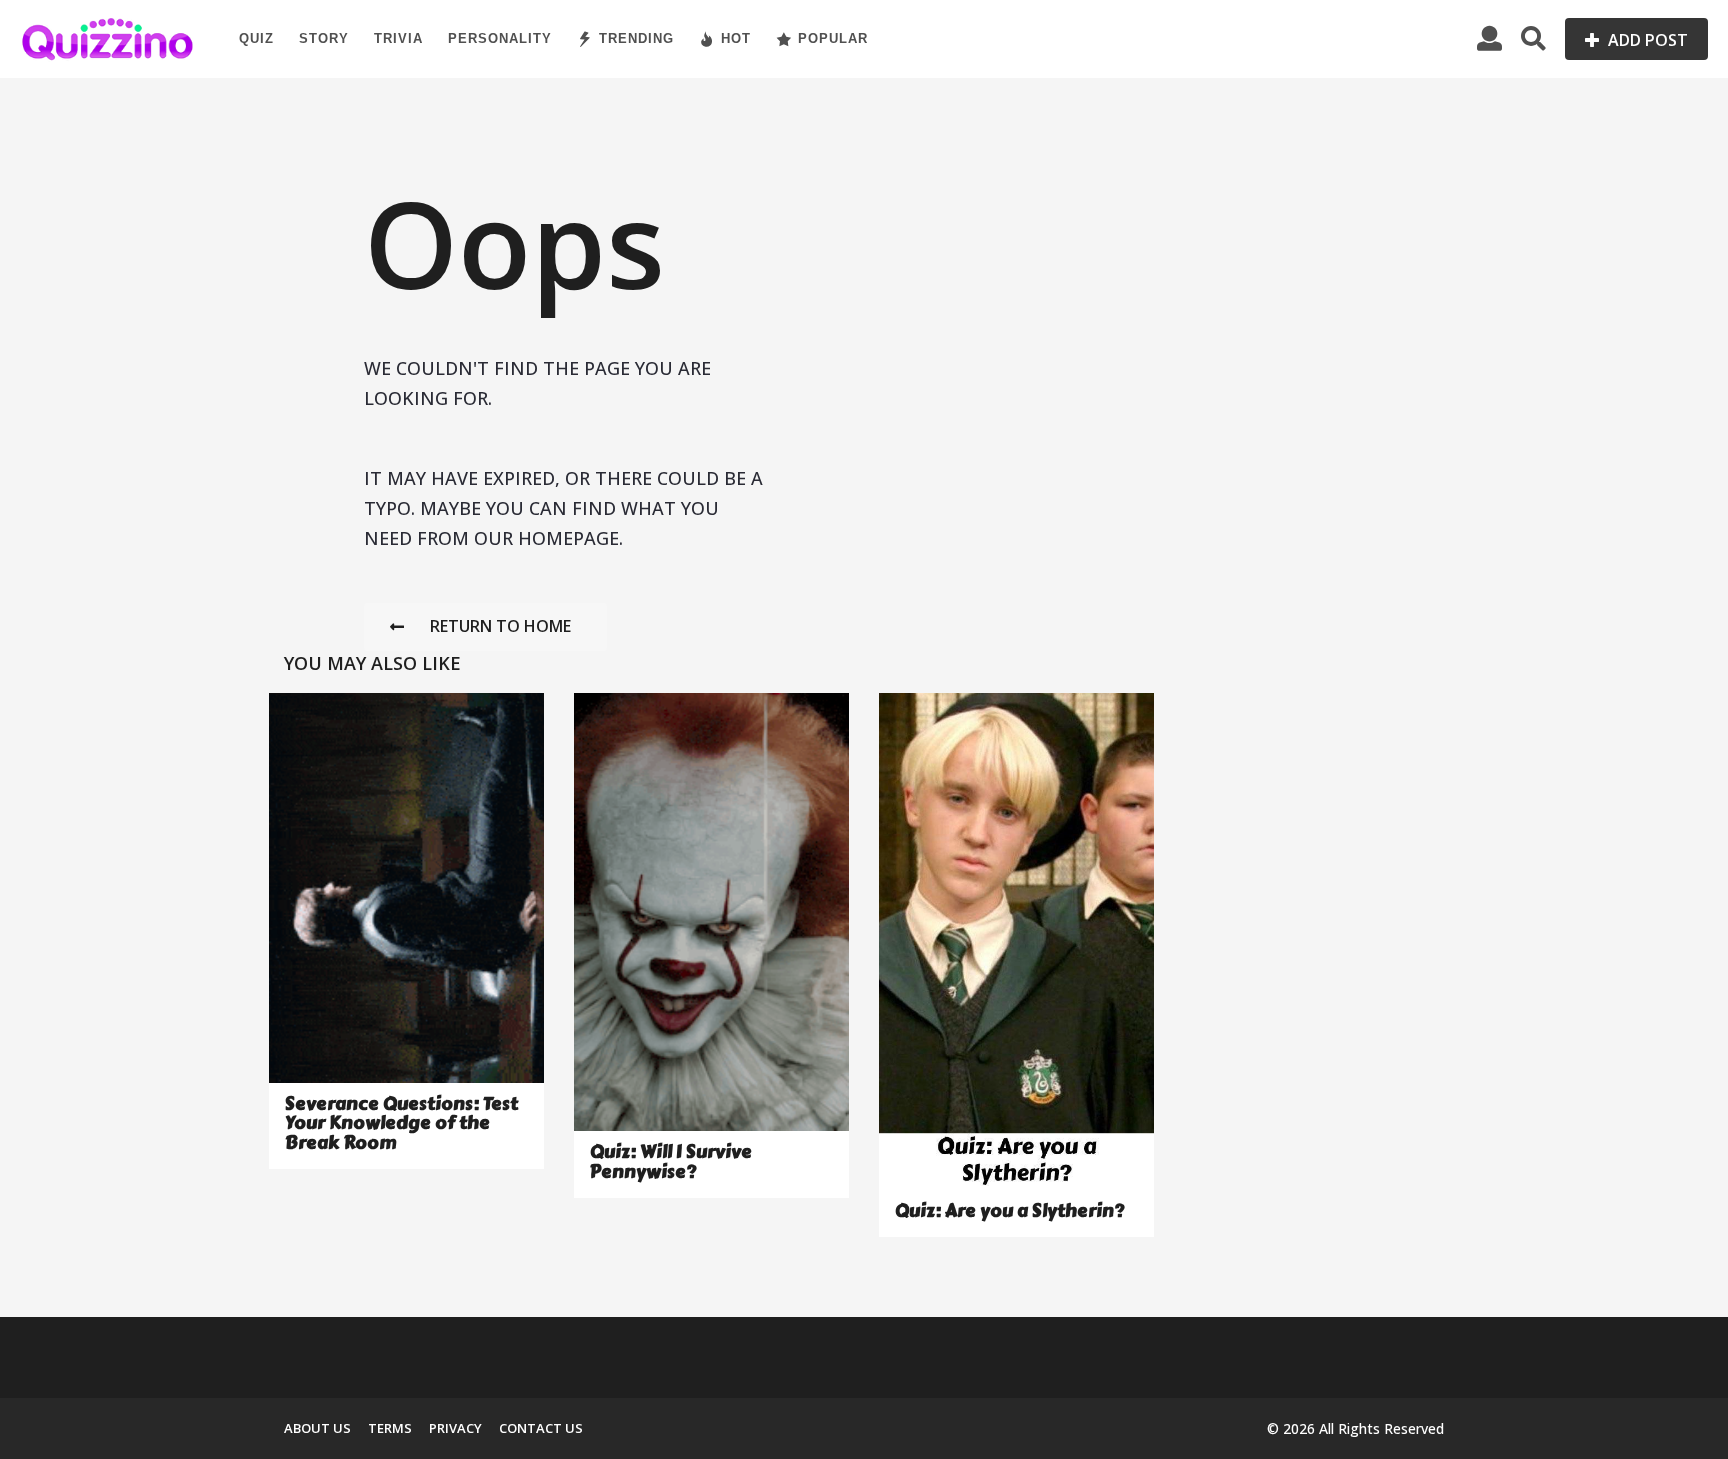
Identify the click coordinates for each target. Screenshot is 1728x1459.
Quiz (256, 38)
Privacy (455, 1428)
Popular (833, 38)
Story (324, 38)
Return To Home (500, 626)
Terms (390, 1428)
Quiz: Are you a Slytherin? (1009, 1211)
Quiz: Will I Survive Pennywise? (671, 1161)
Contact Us (541, 1428)
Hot (736, 38)
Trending (636, 38)
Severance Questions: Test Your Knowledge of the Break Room (401, 1123)
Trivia (398, 38)
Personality (500, 38)
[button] (1489, 39)
